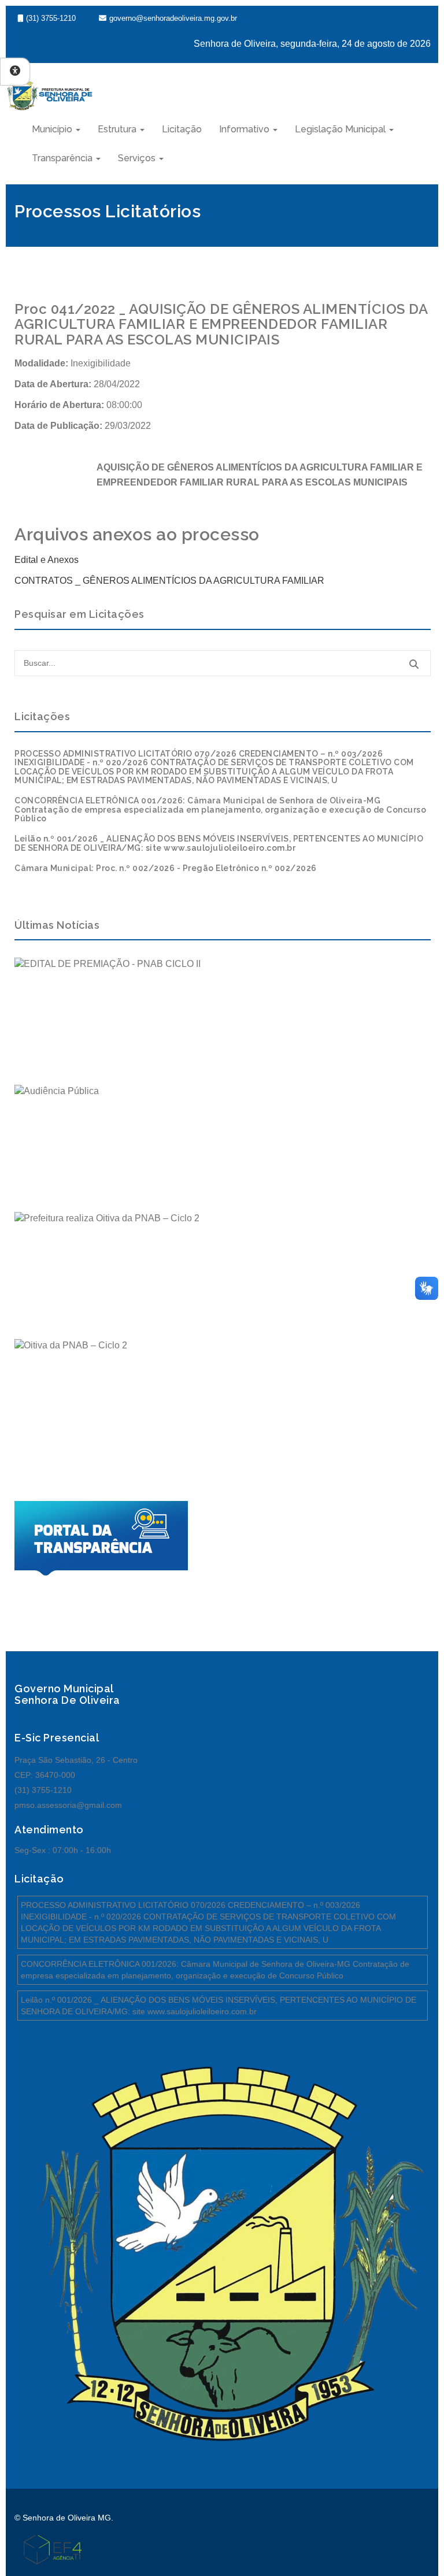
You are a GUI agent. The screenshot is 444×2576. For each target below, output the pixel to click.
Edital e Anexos (47, 560)
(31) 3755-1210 (51, 18)
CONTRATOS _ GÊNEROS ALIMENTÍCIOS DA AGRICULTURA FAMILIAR (169, 581)
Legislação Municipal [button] (341, 129)
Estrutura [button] (118, 129)
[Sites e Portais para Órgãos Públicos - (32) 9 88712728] (48, 2549)
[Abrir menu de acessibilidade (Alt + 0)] (15, 72)
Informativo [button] (245, 129)
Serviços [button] (138, 158)
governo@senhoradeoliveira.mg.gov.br (173, 18)
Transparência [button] (63, 158)
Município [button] (53, 129)
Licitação (182, 129)
